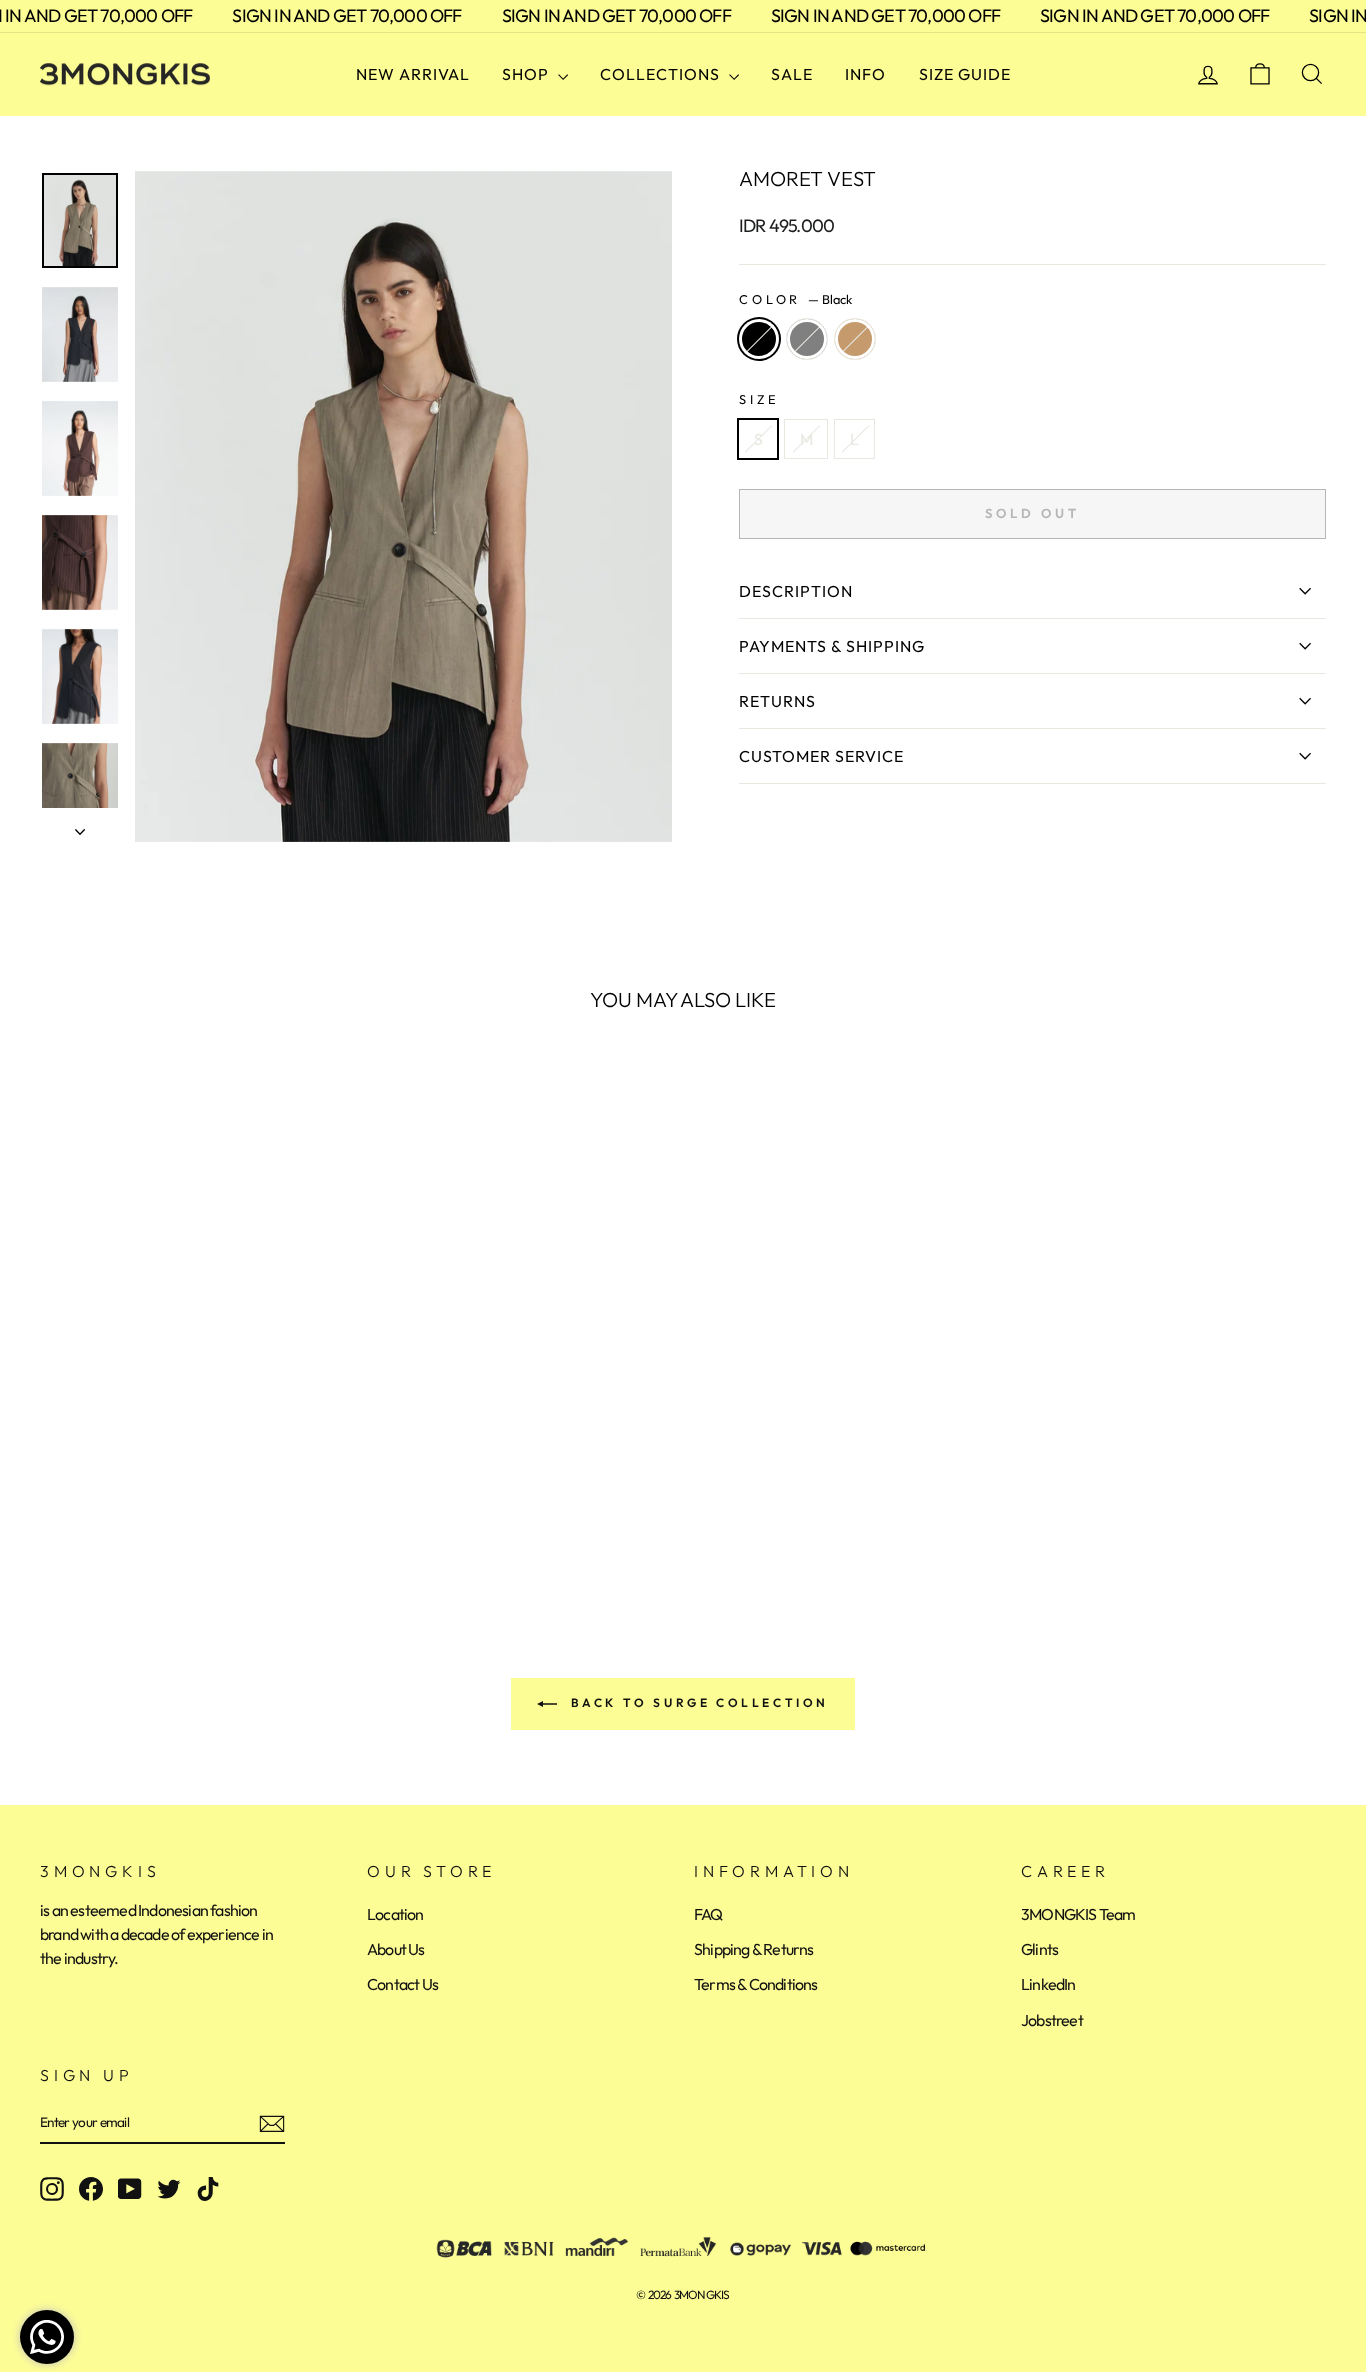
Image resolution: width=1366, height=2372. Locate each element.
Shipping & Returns (754, 1949)
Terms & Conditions (756, 1984)
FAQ (708, 1914)
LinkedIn (1048, 1984)
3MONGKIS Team (1078, 1914)
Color (795, 299)
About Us (396, 1949)
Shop (527, 74)
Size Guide (965, 74)
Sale (792, 74)
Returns (777, 701)
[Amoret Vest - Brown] (107, 1509)
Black (759, 339)
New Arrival (413, 74)
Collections (662, 74)
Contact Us (402, 1984)
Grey (807, 339)
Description (796, 591)
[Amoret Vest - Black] (53, 1509)
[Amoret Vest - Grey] (80, 1509)
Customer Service (821, 756)
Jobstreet (1052, 2020)
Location (395, 1914)
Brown (855, 339)
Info (865, 74)
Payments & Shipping (832, 646)
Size (759, 399)
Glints (1039, 1949)
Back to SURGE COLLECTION (697, 1702)
